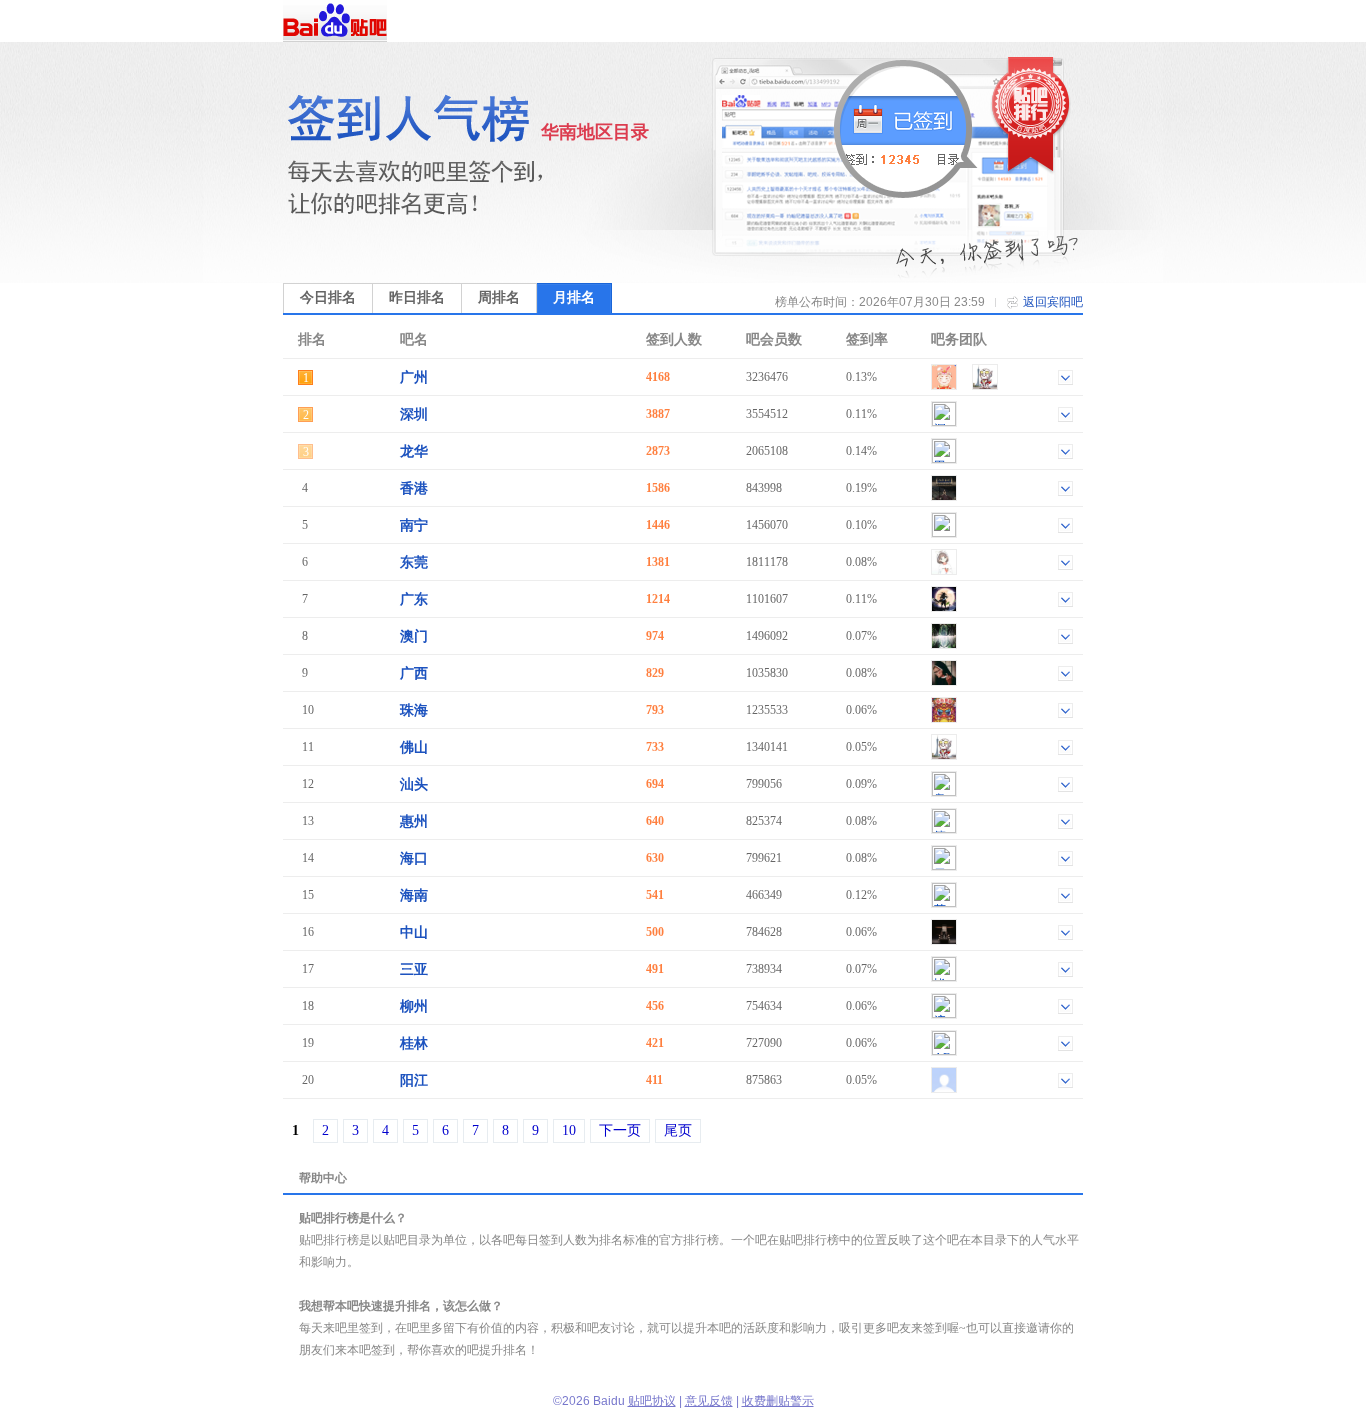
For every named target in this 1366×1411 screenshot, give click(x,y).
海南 (414, 895)
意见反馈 (709, 1401)
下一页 (620, 1130)
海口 (414, 858)
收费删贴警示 (778, 1401)
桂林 (414, 1043)
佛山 (414, 747)
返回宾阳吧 (1053, 302)
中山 (414, 932)
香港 (414, 488)
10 (569, 1130)
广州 (414, 377)
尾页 (678, 1130)
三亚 (414, 969)
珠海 (414, 710)
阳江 (414, 1080)
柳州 (414, 1006)
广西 (414, 673)
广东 (414, 599)
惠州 (414, 821)
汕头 (414, 784)
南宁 (414, 525)
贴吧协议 (652, 1401)
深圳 (414, 414)
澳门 (414, 636)
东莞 (414, 562)
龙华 (414, 451)
